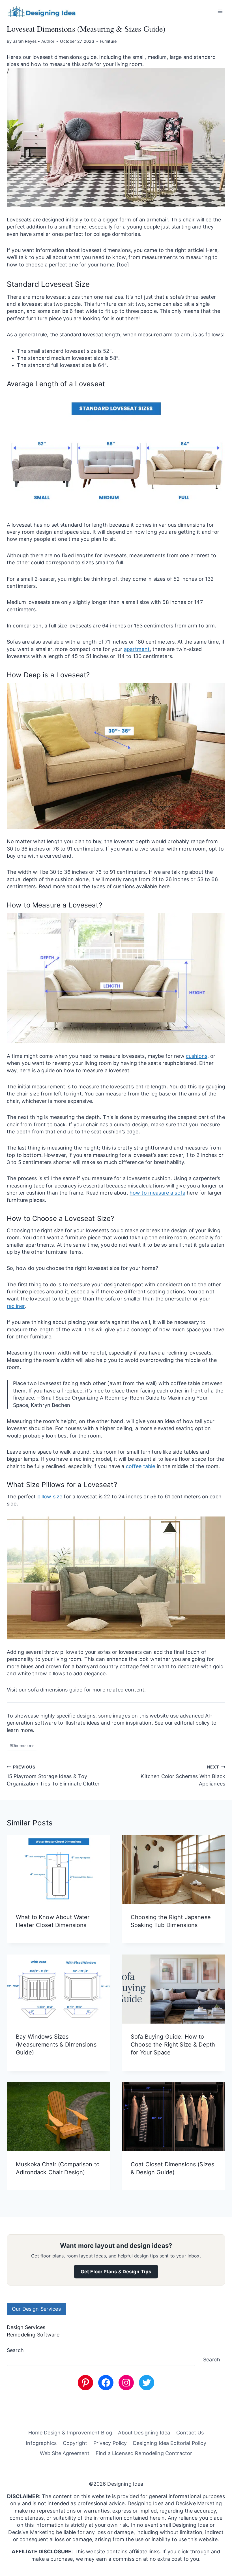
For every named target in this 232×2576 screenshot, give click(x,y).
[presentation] (59, 1870)
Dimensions (22, 1745)
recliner (16, 1306)
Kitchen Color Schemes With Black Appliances (183, 1776)
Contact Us (190, 2433)
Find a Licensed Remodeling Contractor (144, 2453)
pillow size (50, 1497)
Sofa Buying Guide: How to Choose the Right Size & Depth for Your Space (173, 2045)
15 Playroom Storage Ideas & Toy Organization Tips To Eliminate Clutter (53, 1776)
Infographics (41, 2443)
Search (15, 2350)
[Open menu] (220, 11)
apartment (137, 649)
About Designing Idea (144, 2433)
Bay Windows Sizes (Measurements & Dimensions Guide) (56, 2045)
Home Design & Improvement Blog (70, 2433)
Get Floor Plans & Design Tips (116, 2272)
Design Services (26, 2327)
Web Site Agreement (65, 2453)
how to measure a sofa (157, 1193)
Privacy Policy (110, 2443)
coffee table (141, 1466)
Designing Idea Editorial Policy (169, 2443)
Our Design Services (36, 2309)
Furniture (108, 41)
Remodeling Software (33, 2335)
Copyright (75, 2443)
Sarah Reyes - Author (33, 41)
